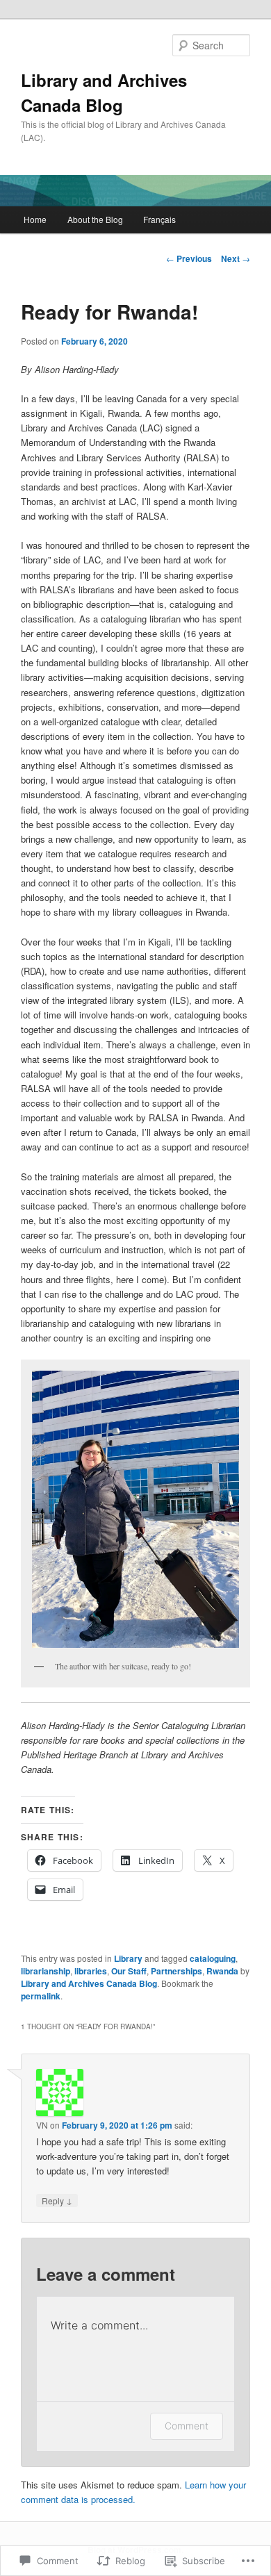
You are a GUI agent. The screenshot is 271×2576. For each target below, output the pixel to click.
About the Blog (95, 219)
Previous (189, 258)
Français (159, 219)
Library (128, 1958)
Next (236, 258)
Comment (187, 2426)
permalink (41, 1996)
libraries (91, 1971)
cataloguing (213, 1958)
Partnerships (176, 1971)
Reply (57, 2200)
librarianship (46, 1971)
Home (35, 219)
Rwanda (222, 1971)
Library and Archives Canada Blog (89, 1983)
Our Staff (129, 1971)
